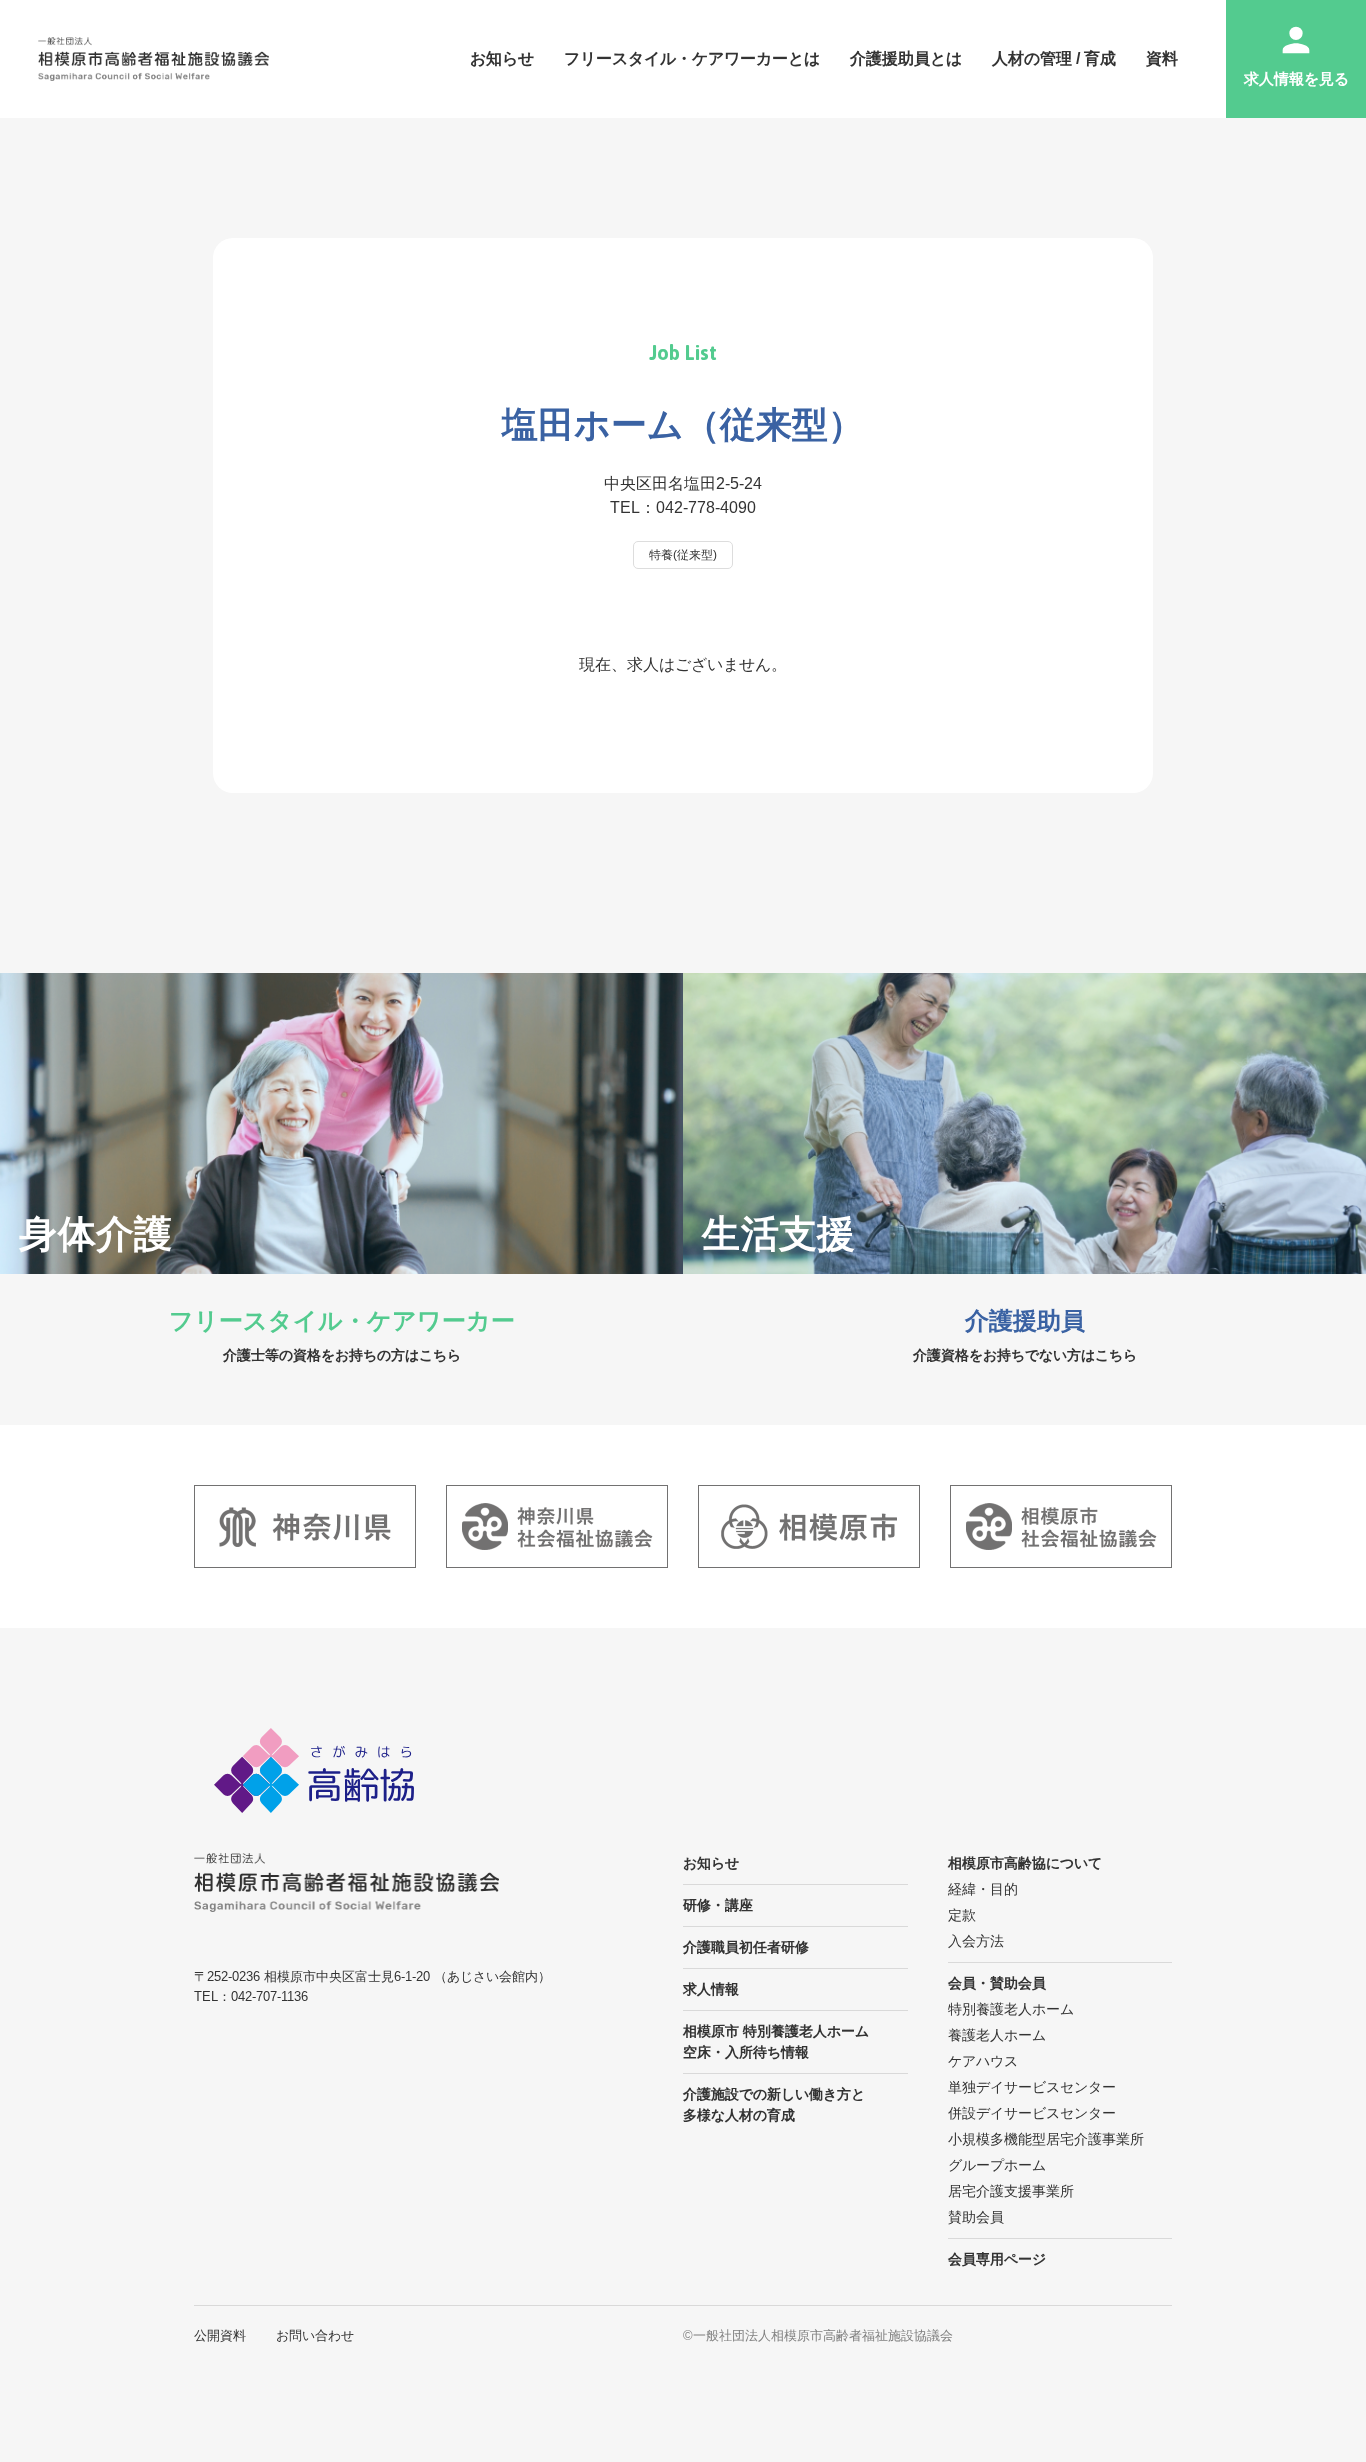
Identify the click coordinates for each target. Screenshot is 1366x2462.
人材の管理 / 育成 (1054, 58)
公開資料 (220, 2335)
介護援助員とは (906, 58)
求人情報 (711, 1989)
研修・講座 (718, 1905)
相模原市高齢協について (1025, 1863)
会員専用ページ (997, 2259)
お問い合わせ (315, 2335)
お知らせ (502, 58)
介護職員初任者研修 (746, 1947)
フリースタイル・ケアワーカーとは (692, 58)
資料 (1162, 58)
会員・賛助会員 (997, 1983)
